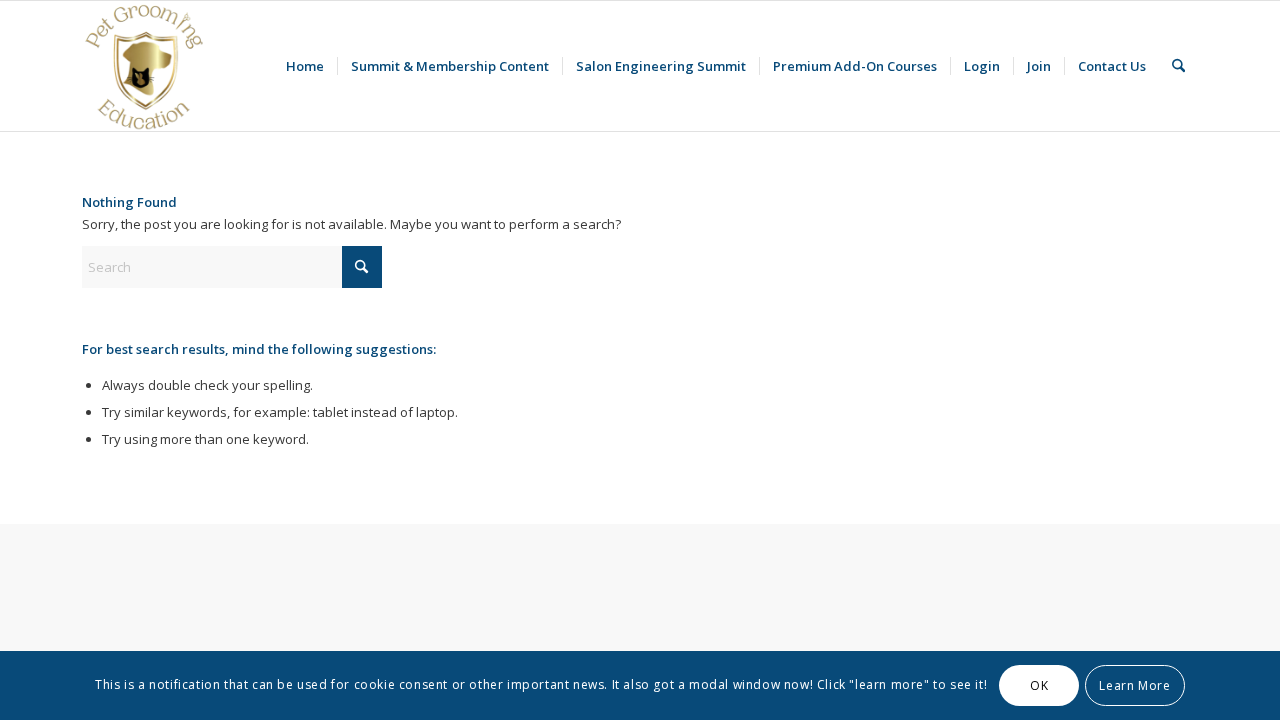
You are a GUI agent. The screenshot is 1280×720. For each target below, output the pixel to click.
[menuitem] (305, 66)
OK (1039, 685)
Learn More (1134, 685)
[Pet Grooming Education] (147, 66)
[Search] (1178, 66)
